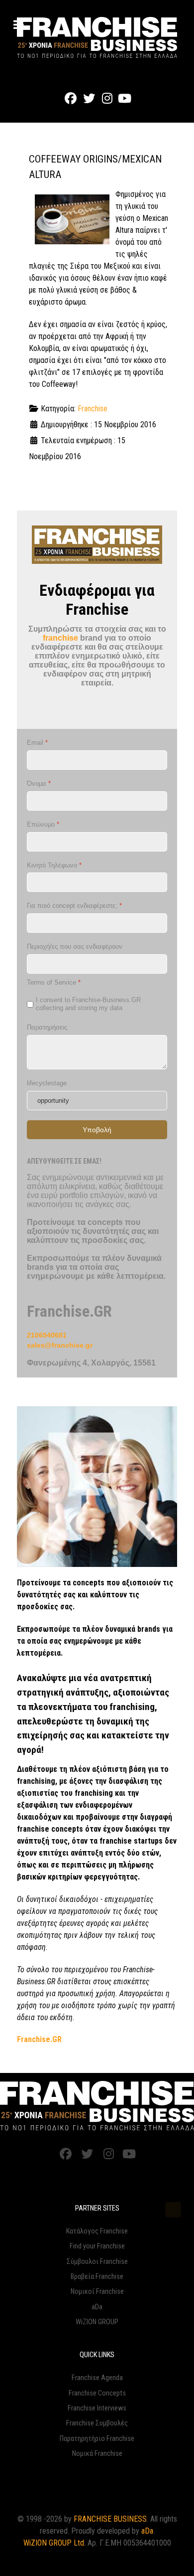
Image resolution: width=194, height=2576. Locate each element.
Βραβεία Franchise (97, 2277)
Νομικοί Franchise (97, 2292)
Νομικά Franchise (97, 2454)
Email (37, 743)
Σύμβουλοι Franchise (97, 2262)
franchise (60, 638)
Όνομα (39, 783)
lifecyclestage (47, 1083)
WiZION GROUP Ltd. (54, 2543)
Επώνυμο (43, 824)
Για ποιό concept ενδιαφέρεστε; (74, 906)
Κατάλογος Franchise (97, 2231)
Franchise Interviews (97, 2408)
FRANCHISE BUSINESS (110, 2519)
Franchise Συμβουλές (97, 2423)
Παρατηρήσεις (47, 1027)
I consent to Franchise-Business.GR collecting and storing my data (88, 1004)
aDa (97, 2307)
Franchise (93, 409)
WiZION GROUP (97, 2322)
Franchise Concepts (97, 2393)
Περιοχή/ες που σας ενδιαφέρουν (75, 946)
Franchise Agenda (97, 2378)
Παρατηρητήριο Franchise (97, 2439)
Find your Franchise (97, 2246)
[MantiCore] (97, 2106)
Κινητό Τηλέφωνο (54, 865)
